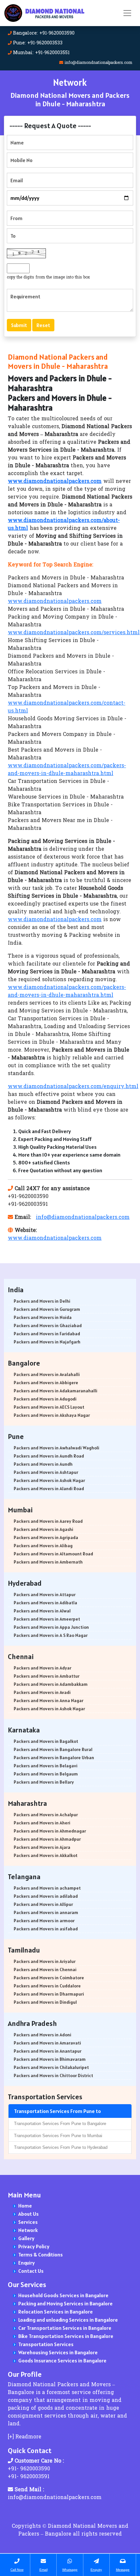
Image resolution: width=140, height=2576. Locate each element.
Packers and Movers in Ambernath (48, 1562)
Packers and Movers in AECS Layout (49, 1407)
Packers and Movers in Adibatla (45, 1603)
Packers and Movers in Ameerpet (47, 1619)
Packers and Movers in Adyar (42, 1668)
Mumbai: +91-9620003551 (41, 53)
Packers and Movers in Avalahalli (47, 1374)
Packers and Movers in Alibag (43, 1546)
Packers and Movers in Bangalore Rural (53, 1749)
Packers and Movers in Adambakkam (51, 1684)
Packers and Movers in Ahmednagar (50, 1831)
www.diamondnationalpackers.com (55, 602)
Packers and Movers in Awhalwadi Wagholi (56, 1448)
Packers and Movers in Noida (43, 1317)
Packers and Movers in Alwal (42, 1611)
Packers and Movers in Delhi (42, 1301)
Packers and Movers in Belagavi (46, 1766)
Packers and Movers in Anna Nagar (49, 1700)
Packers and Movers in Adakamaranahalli (56, 1391)
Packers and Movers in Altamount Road (53, 1554)
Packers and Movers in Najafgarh (47, 1342)
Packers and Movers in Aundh (43, 1464)
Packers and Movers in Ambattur (47, 1676)
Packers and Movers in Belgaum (46, 1774)
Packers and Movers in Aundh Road (49, 1456)
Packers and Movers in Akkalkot (46, 1855)
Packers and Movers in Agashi (43, 1529)
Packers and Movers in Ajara (42, 1847)
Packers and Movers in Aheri (42, 1823)
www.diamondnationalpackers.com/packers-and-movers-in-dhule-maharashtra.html (67, 770)
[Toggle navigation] (127, 13)
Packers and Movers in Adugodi (45, 1399)
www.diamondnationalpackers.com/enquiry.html (73, 1087)
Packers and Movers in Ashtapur (46, 1472)
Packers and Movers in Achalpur (46, 1815)
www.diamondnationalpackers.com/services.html (74, 633)
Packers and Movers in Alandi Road (49, 1489)
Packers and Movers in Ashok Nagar (49, 1480)
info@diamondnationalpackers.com (98, 63)
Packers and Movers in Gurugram (47, 1309)
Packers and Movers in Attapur (45, 1595)
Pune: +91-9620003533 (38, 43)
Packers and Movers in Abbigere (46, 1383)
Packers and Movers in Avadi (42, 1692)
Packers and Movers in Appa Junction (51, 1627)
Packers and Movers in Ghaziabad (48, 1325)
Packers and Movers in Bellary (44, 1782)
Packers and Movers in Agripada (46, 1537)
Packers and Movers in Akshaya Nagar (52, 1415)
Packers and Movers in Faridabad (47, 1334)
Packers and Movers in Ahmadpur (47, 1839)
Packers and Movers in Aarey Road (48, 1521)
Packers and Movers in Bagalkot (46, 1741)
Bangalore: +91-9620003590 (44, 33)
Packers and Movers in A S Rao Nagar (51, 1635)
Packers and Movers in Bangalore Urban (54, 1758)
